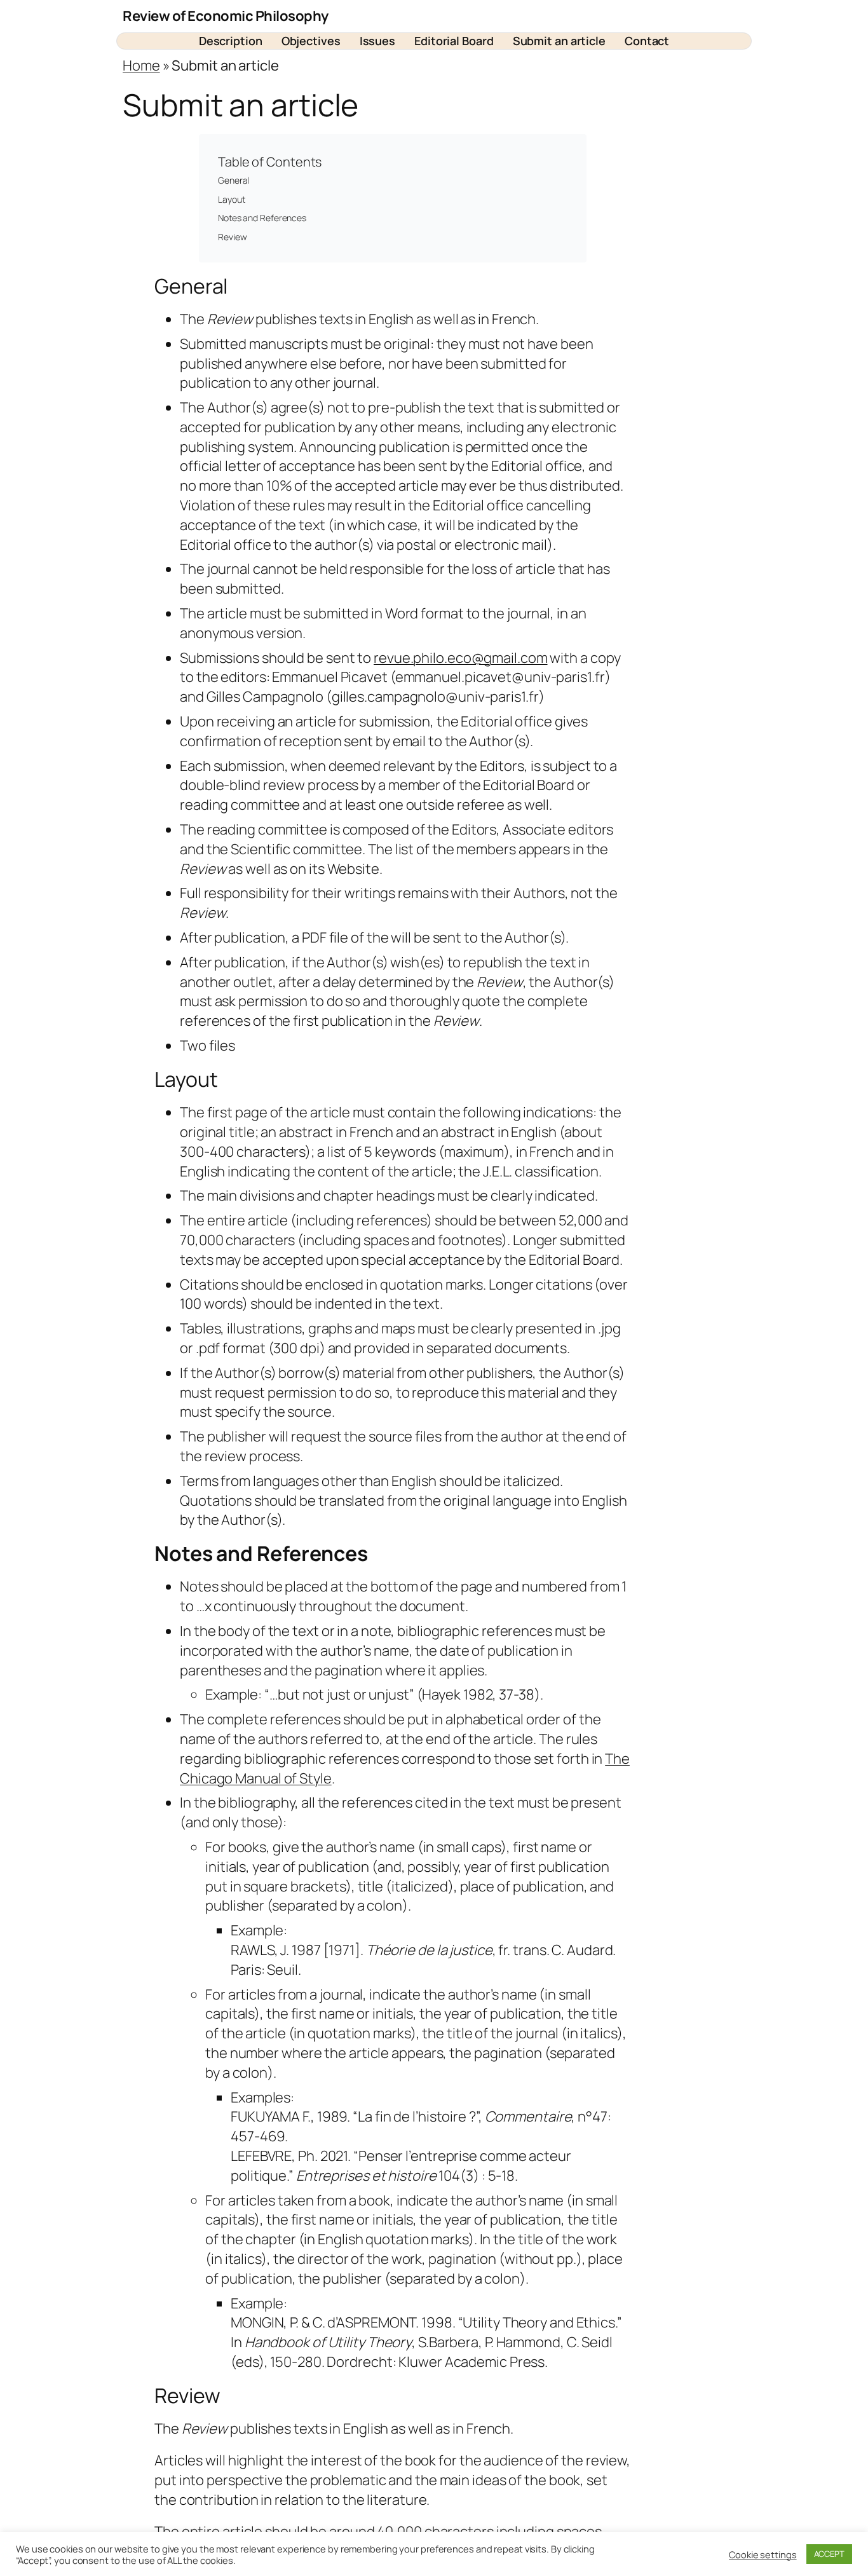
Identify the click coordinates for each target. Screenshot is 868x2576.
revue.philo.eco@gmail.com (461, 658)
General (234, 180)
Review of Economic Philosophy (226, 16)
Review (232, 237)
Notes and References (262, 218)
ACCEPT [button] (829, 2554)
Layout (231, 199)
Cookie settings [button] (763, 2554)
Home (141, 65)
